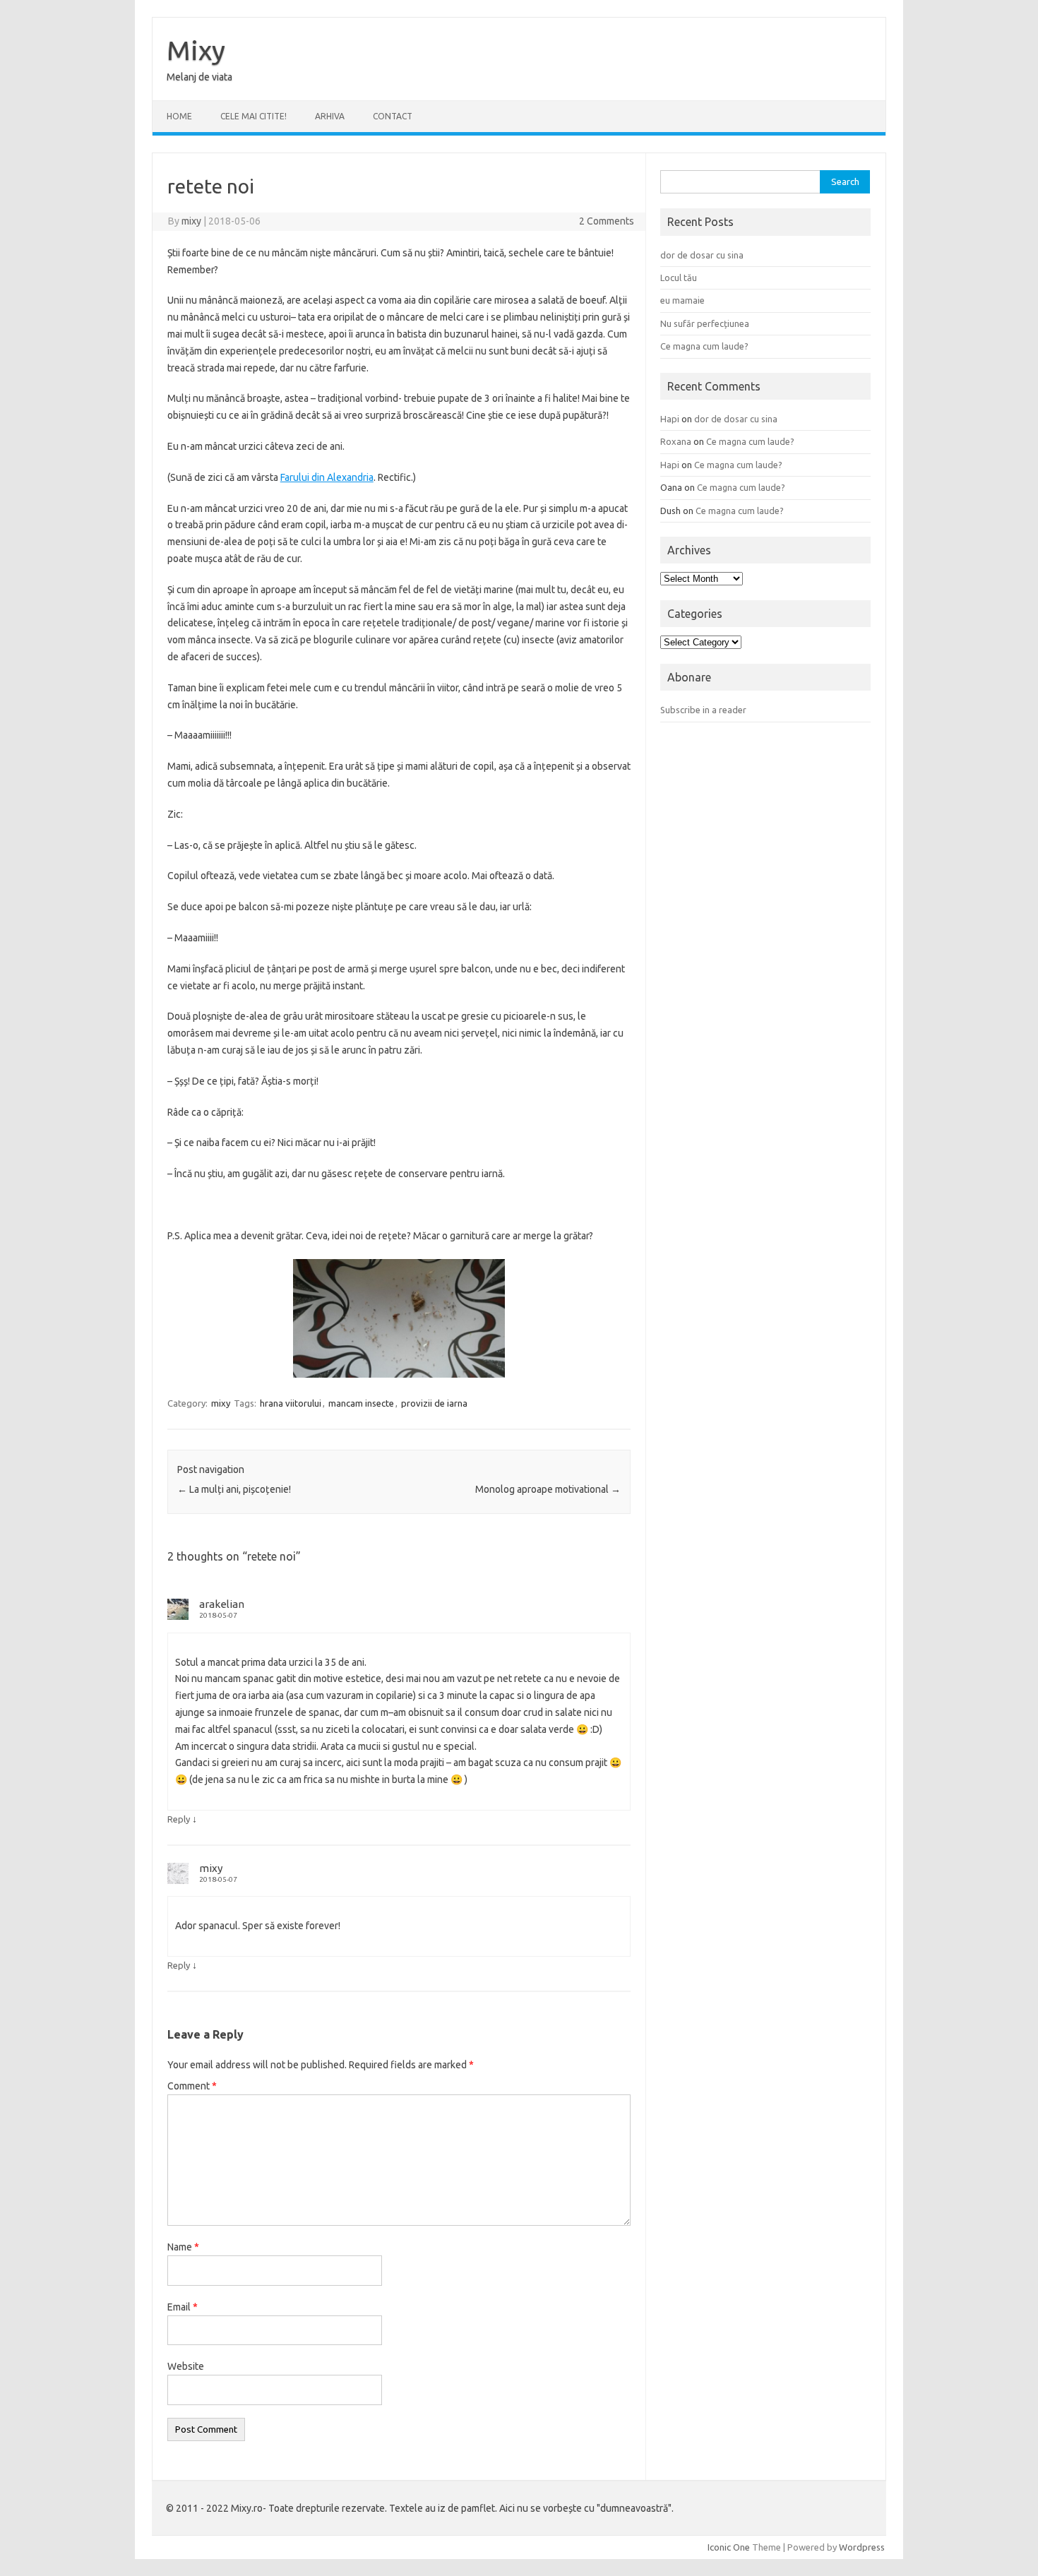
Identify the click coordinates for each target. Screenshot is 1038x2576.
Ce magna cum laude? (704, 346)
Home (179, 116)
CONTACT (393, 116)
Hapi (670, 419)
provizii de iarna (434, 1403)
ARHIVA (330, 116)
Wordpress (862, 2547)
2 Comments (607, 221)
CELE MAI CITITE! (253, 116)
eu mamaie (682, 300)
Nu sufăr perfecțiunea (705, 323)
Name (183, 2247)
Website (186, 2366)
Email (183, 2307)
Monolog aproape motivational (548, 1489)
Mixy (196, 50)
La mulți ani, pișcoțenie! (234, 1489)
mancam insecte (361, 1403)
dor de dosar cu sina (702, 255)
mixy (191, 221)
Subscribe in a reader (703, 710)
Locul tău (679, 278)
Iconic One (729, 2547)
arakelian (222, 1604)
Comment (192, 2086)
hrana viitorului (291, 1403)
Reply (179, 1819)
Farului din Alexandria (327, 477)
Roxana (676, 441)
